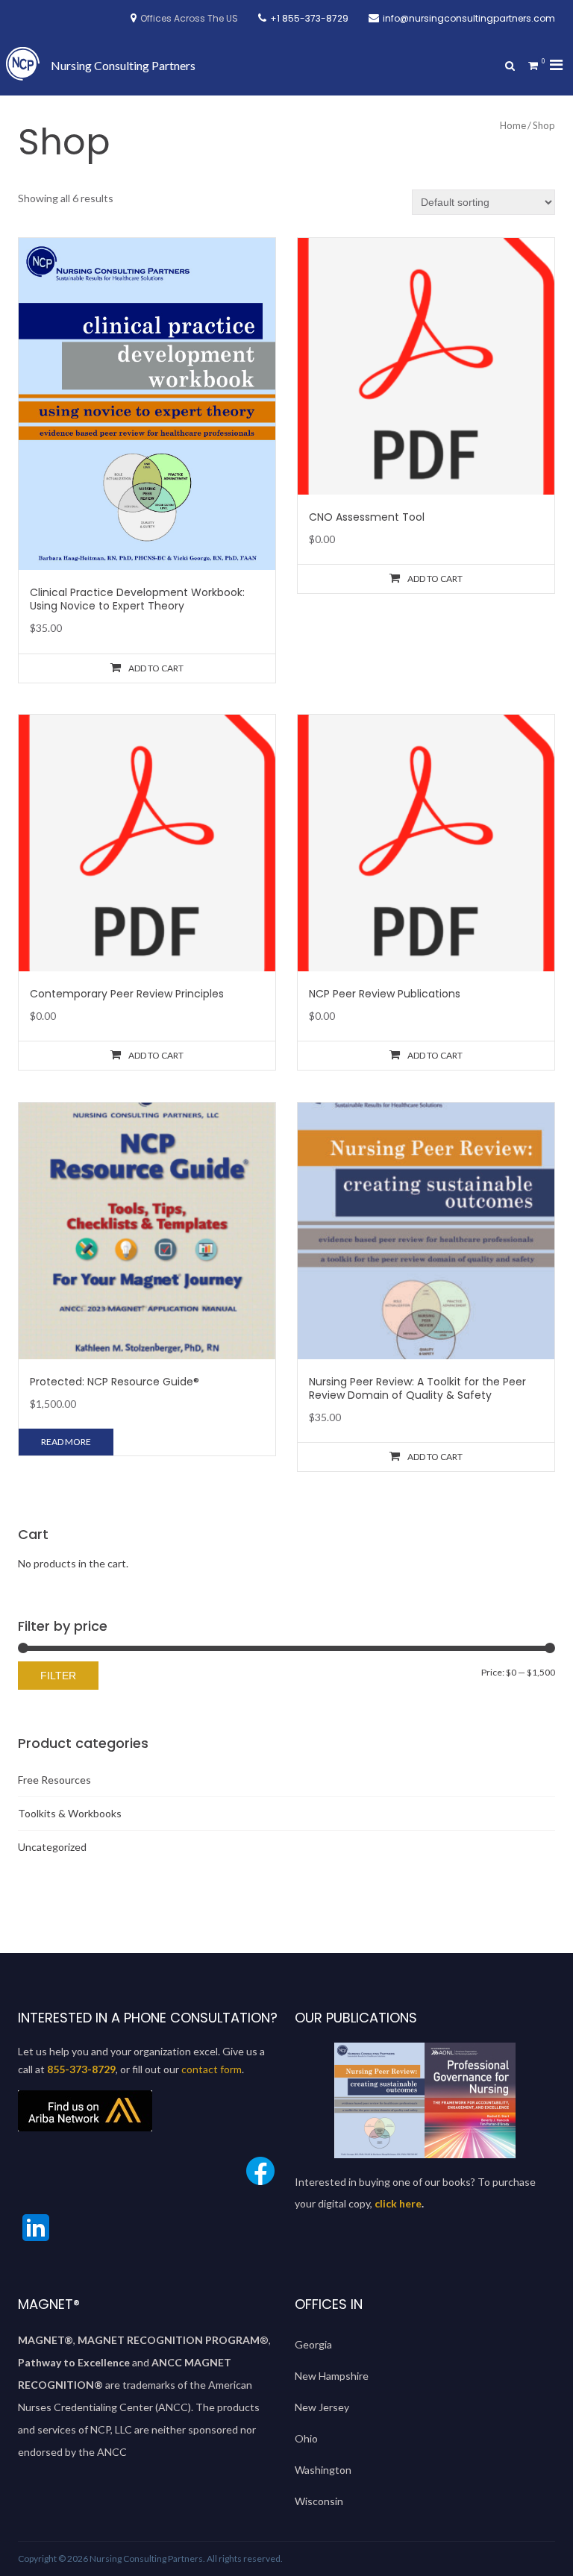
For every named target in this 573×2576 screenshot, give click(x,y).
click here (398, 2203)
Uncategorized (52, 1847)
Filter (58, 1676)
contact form (212, 2069)
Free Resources (54, 1780)
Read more (66, 1442)
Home (513, 125)
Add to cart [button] (156, 668)
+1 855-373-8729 (309, 18)
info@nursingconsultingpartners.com (469, 18)
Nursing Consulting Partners (123, 65)
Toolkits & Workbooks (70, 1813)
